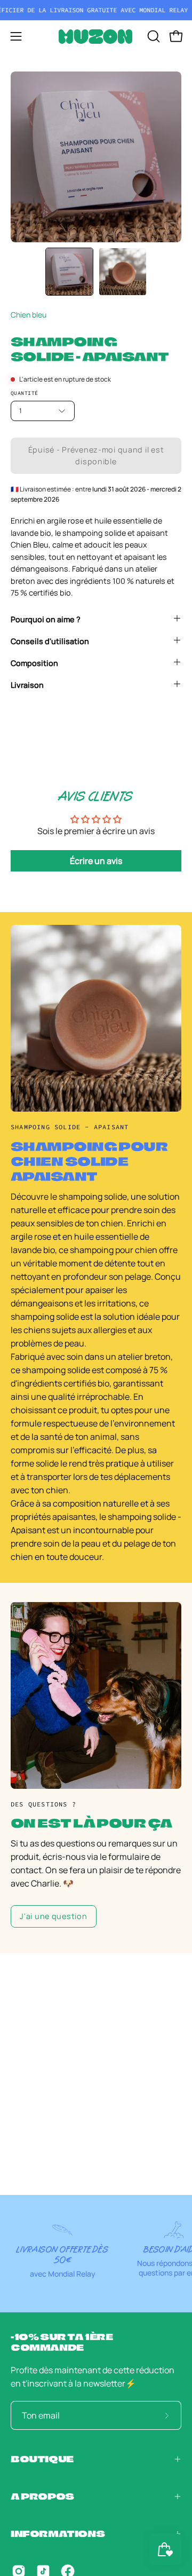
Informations (58, 2534)
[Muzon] (96, 37)
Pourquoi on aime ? (46, 619)
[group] (96, 10)
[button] (153, 36)
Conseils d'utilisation (50, 641)
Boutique (42, 2459)
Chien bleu (29, 315)
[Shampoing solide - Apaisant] (69, 272)
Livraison (27, 685)
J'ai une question (53, 1916)
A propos (42, 2496)
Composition (34, 663)
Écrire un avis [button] (96, 861)
